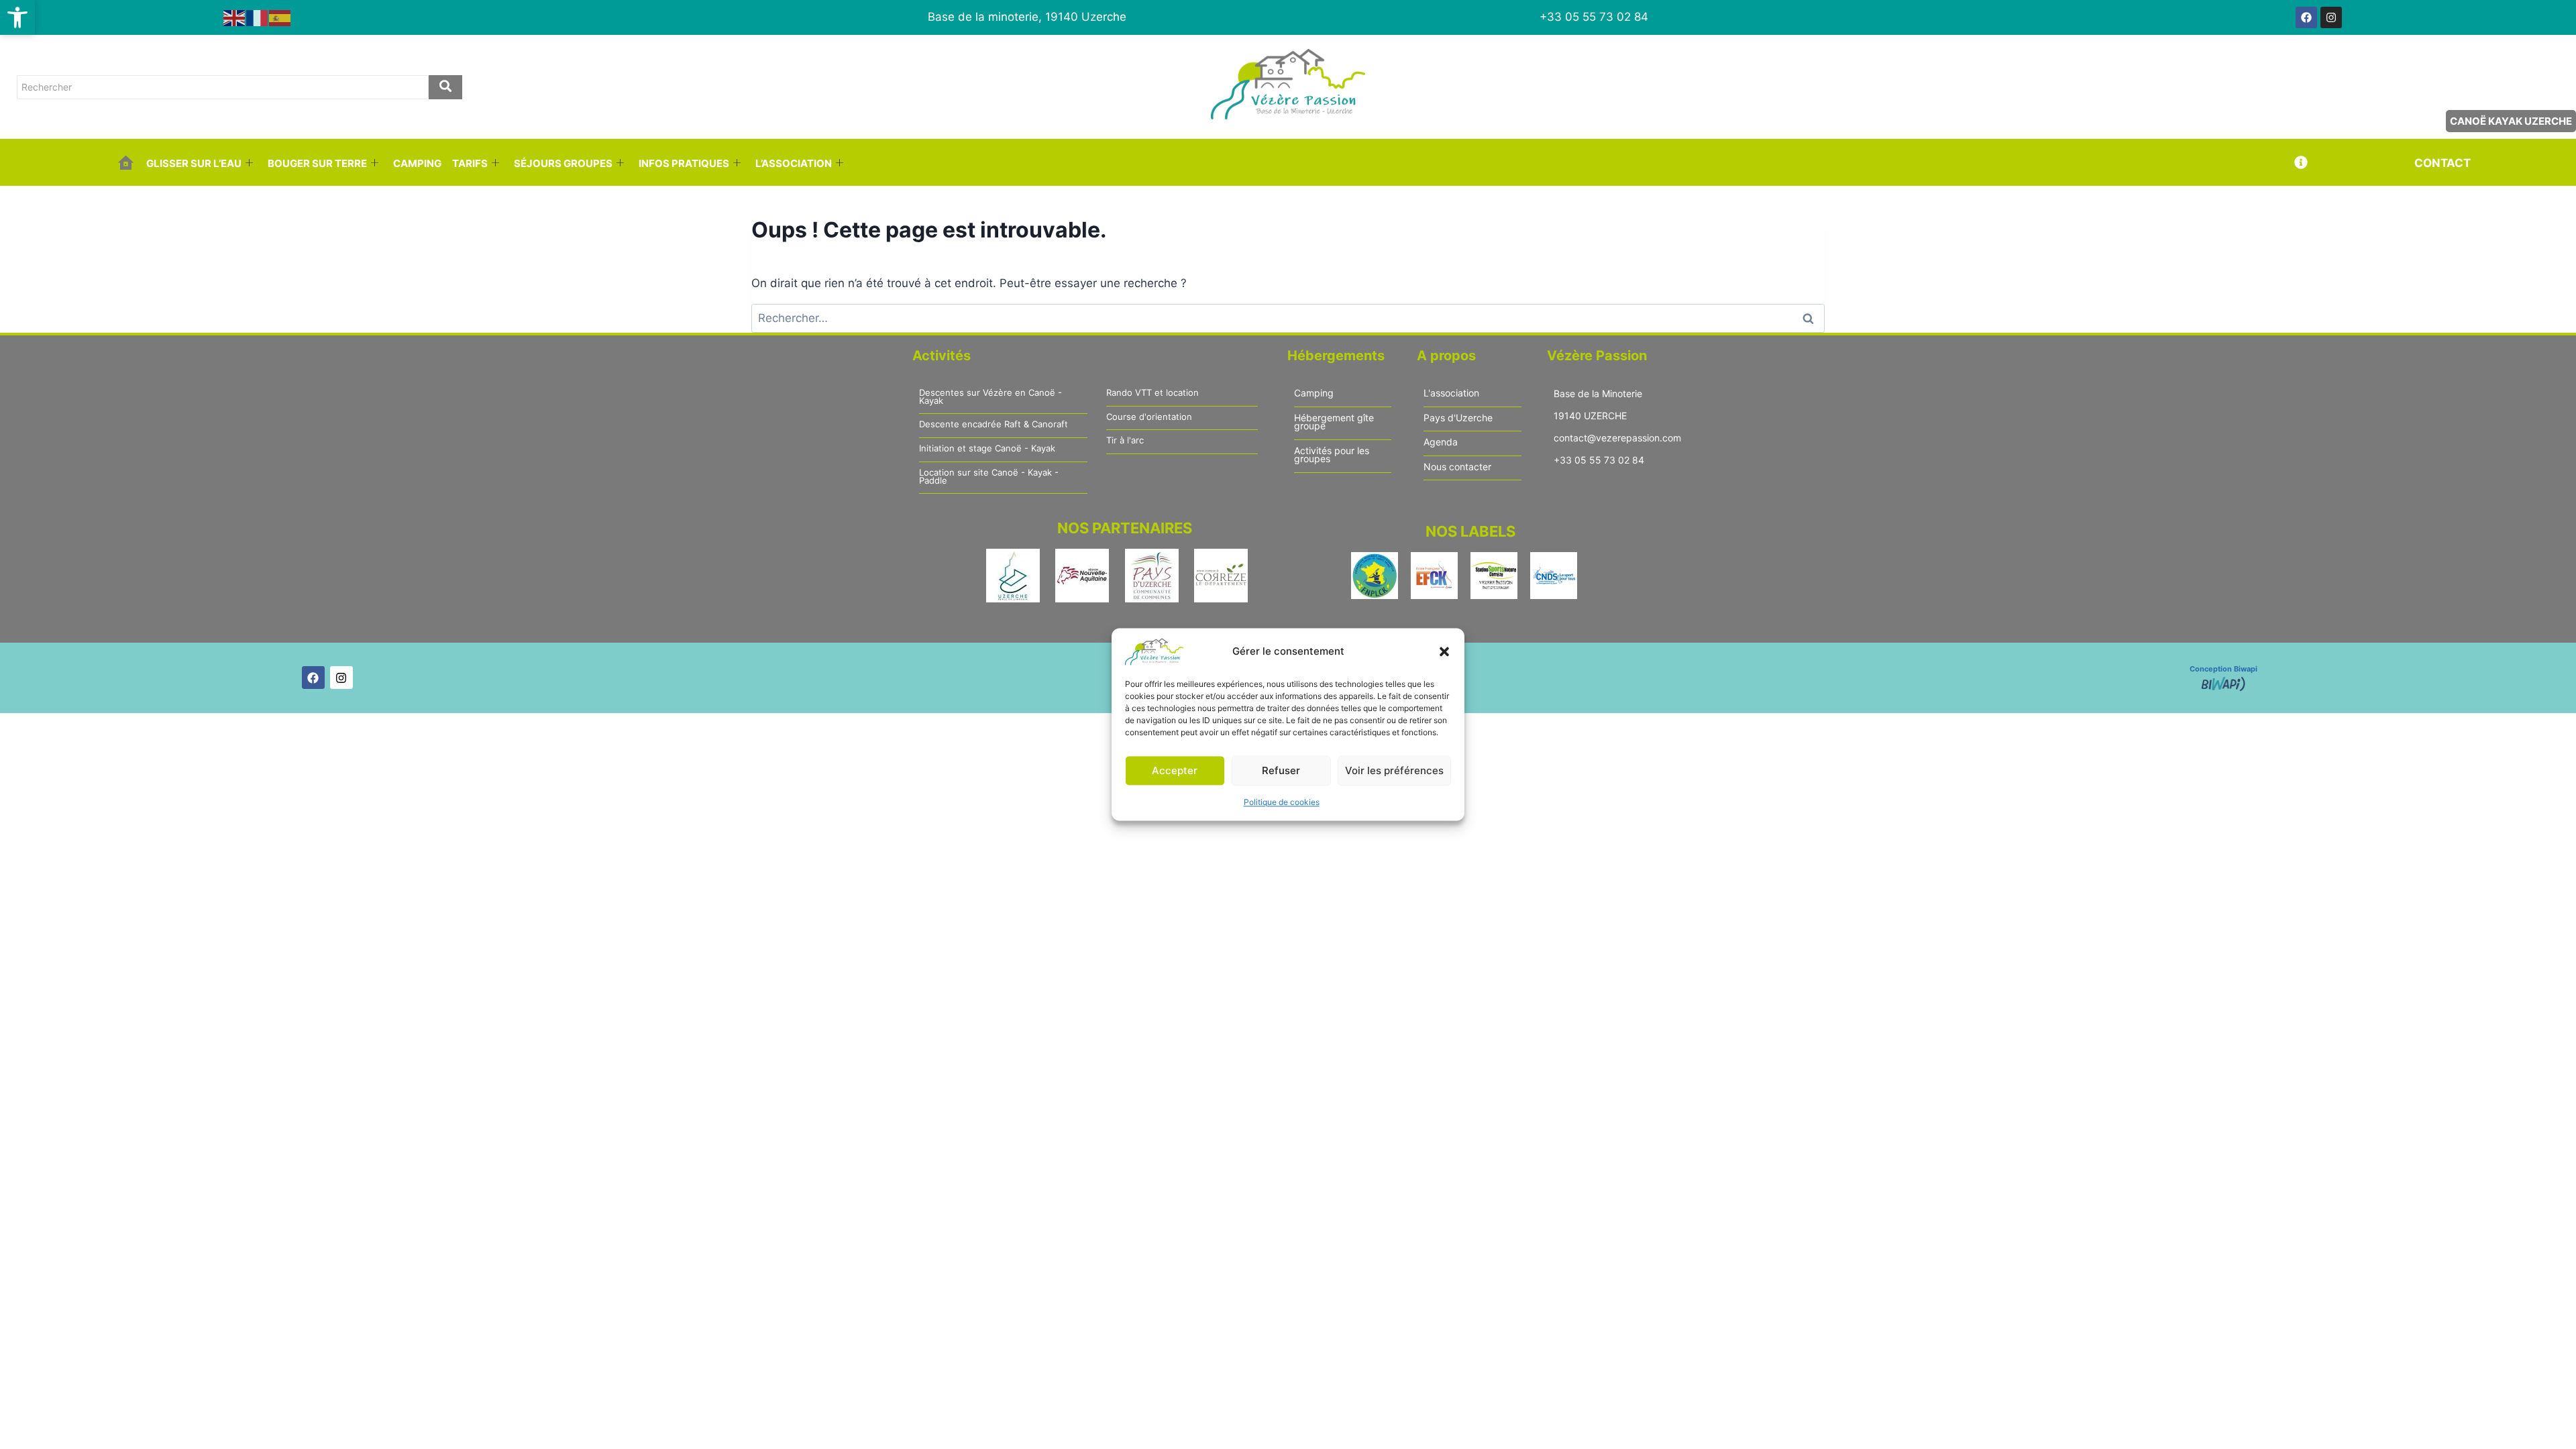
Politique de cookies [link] (1282, 802)
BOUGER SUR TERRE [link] (317, 163)
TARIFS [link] (470, 163)
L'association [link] (1451, 393)
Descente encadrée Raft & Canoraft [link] (994, 425)
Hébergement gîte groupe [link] (1334, 422)
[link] (17, 17)
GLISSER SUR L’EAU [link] (194, 163)
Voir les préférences (1394, 770)
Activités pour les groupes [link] (1332, 455)
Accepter (1175, 770)
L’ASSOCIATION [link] (794, 163)
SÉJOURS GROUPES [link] (563, 163)
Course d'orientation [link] (1149, 417)
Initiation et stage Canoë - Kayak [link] (987, 449)
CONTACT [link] (2443, 163)
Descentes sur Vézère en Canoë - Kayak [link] (990, 397)
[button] (1444, 651)
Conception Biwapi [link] (2223, 669)
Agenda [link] (1441, 442)
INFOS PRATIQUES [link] (684, 163)
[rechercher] (445, 87)
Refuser (1281, 770)
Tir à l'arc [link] (1125, 441)
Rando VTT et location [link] (1152, 393)
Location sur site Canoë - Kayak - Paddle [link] (989, 477)
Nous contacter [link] (1457, 467)
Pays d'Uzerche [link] (1458, 418)
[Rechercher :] (1288, 318)
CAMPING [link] (417, 163)
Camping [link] (1314, 393)
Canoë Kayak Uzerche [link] (2511, 121)
